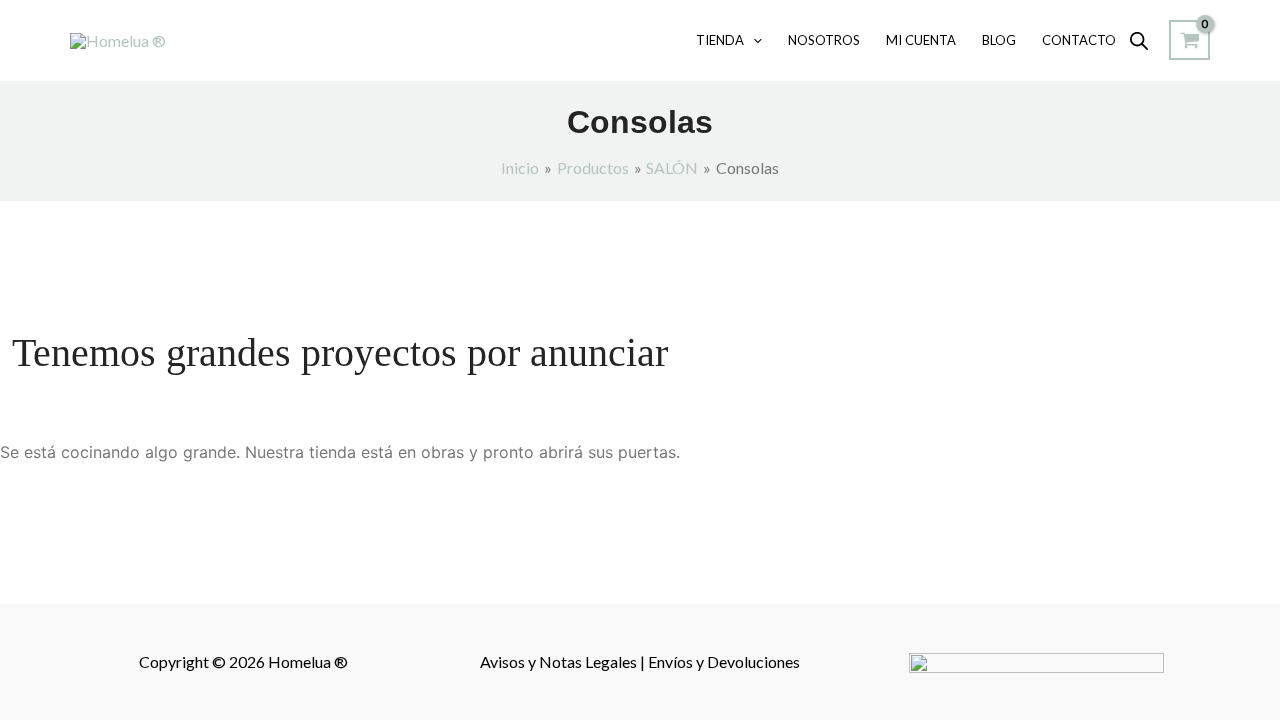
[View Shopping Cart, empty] (1189, 40)
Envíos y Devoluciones (724, 661)
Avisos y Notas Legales (560, 661)
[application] (753, 40)
